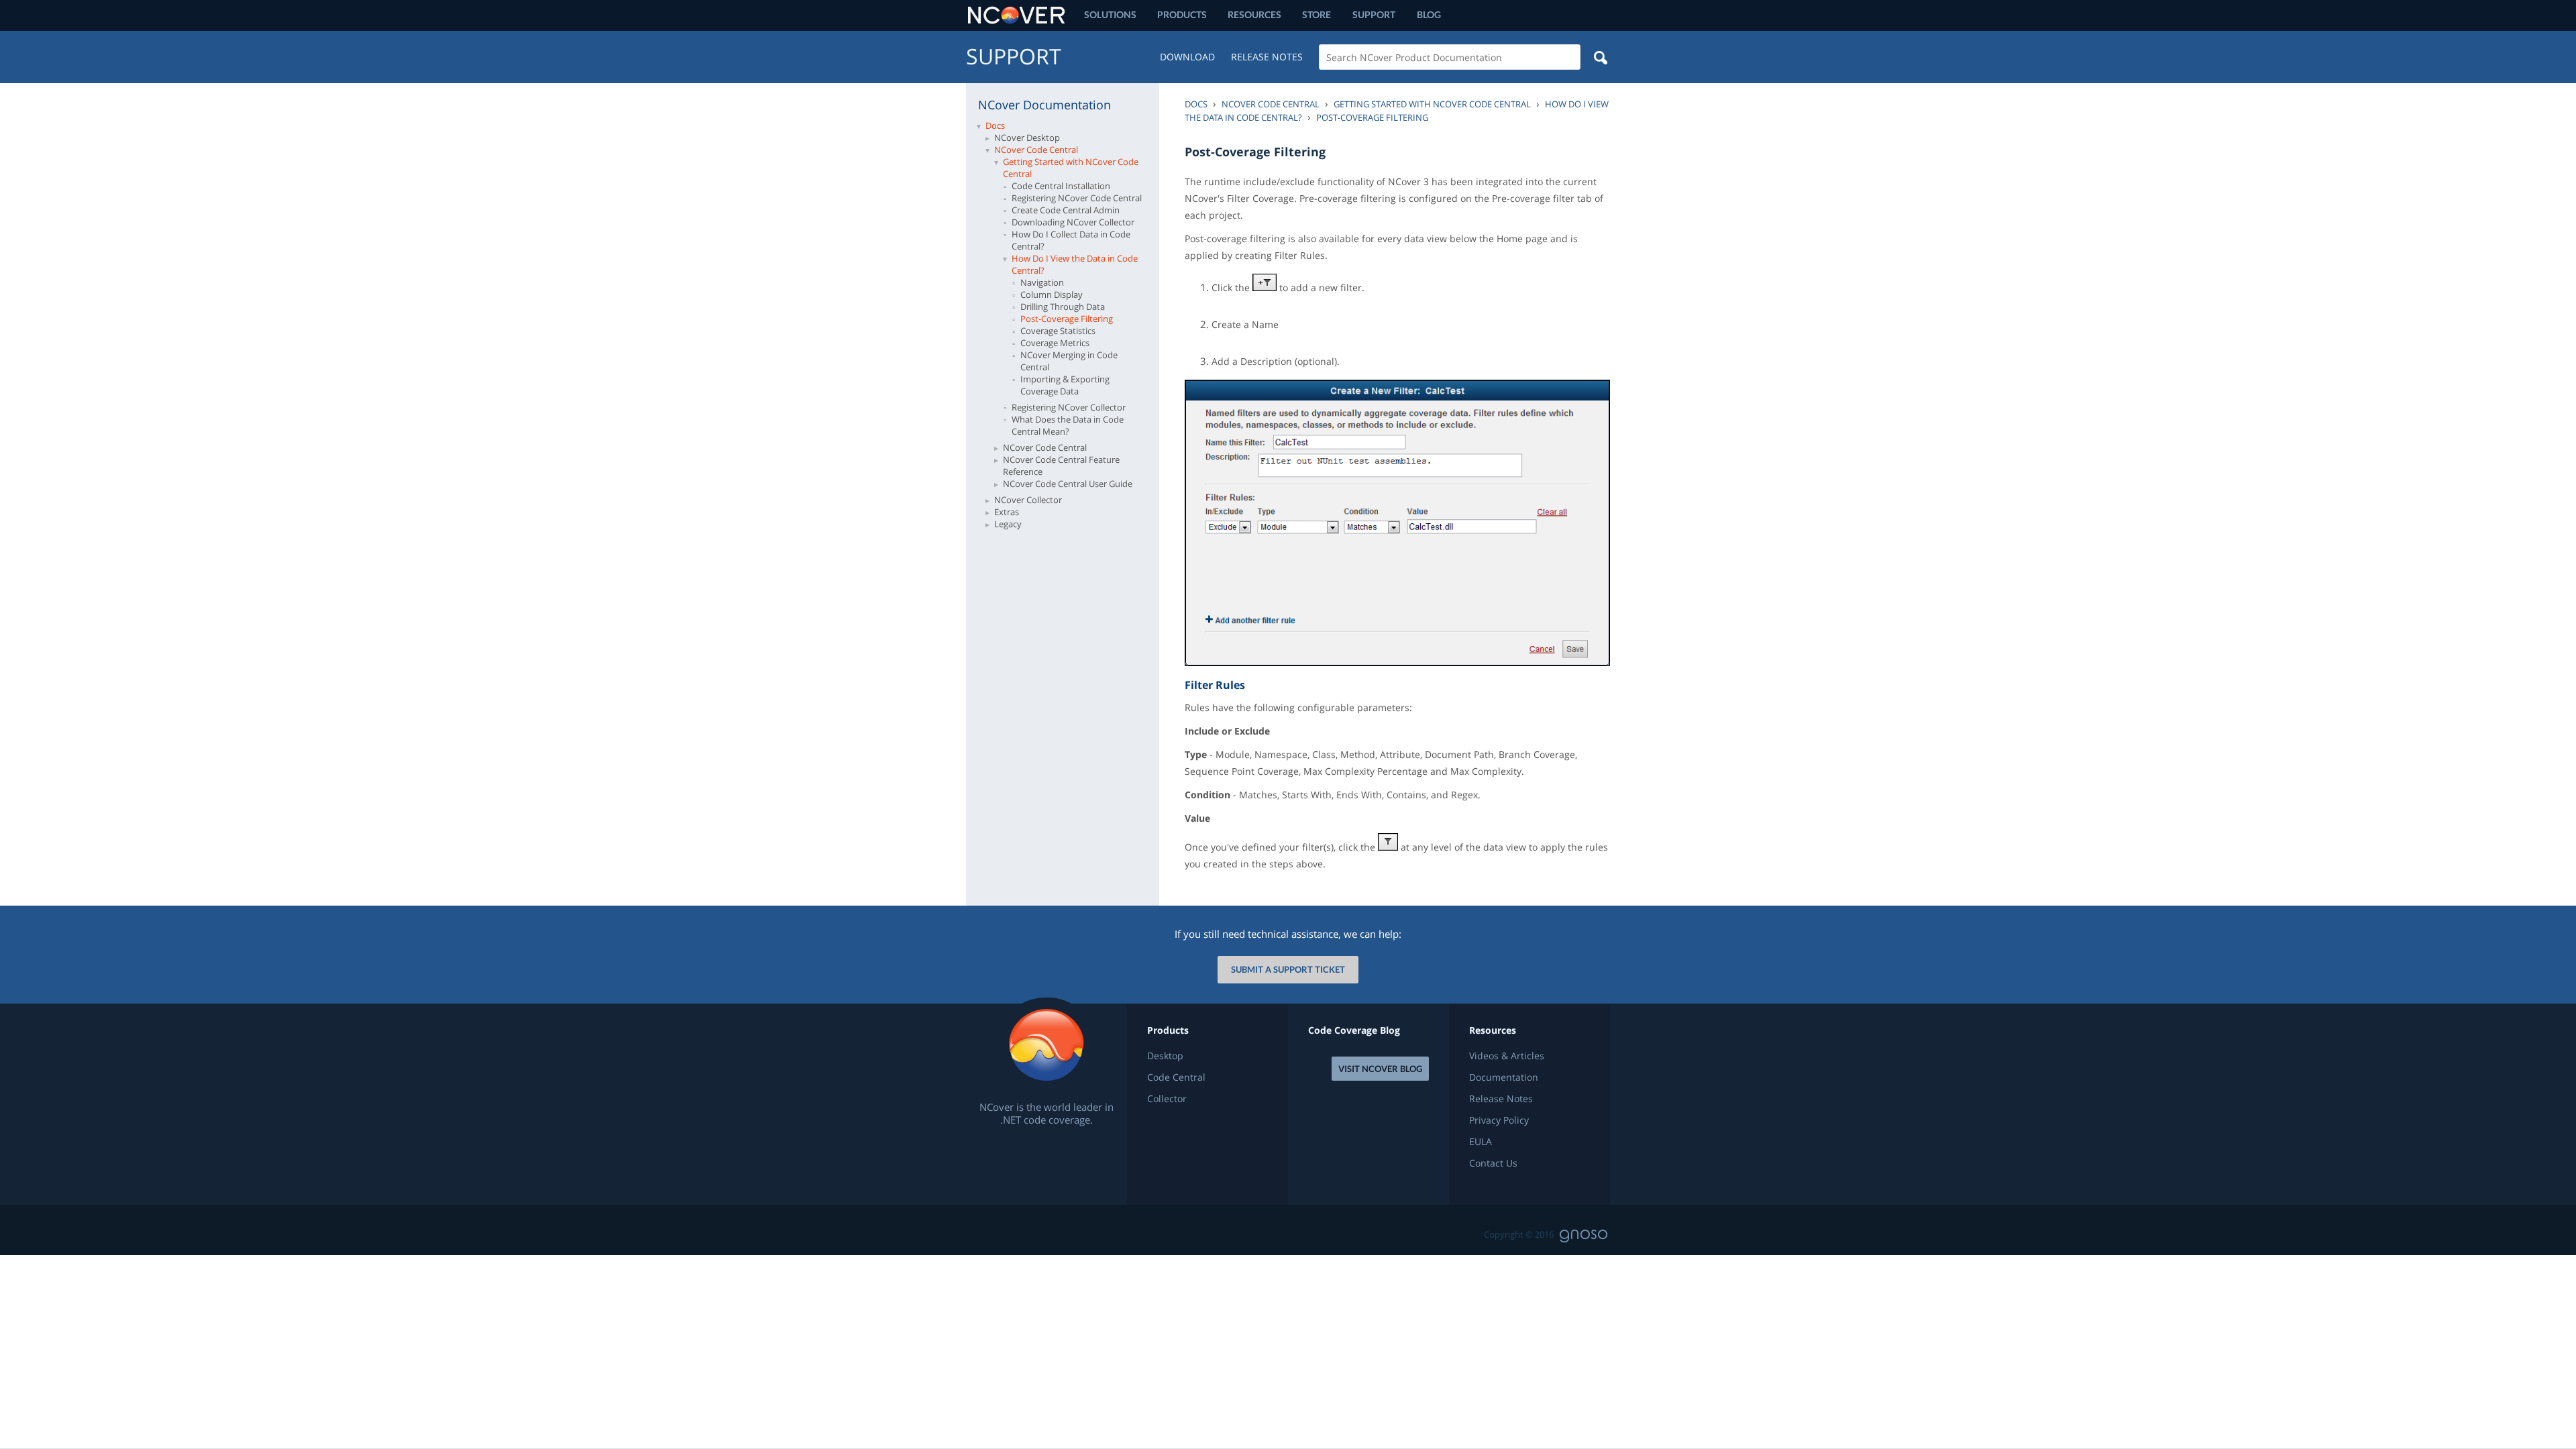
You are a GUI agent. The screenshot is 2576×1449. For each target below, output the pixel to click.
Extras (1007, 512)
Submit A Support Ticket (1288, 969)
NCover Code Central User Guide (1068, 484)
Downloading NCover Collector (1073, 222)
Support (1374, 14)
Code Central (1176, 1077)
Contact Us (1493, 1163)
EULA (1481, 1142)
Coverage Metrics (1055, 343)
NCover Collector (1028, 500)
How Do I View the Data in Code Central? (1075, 264)
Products (1182, 14)
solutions (1110, 14)
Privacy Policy (1499, 1120)
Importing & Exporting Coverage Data (1065, 385)
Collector (1167, 1099)
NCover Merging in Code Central (1069, 361)
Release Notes (1267, 57)
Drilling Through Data (1063, 307)
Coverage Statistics (1058, 331)
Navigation (1042, 282)
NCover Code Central (1036, 150)
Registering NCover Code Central (1077, 198)
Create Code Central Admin (1066, 210)
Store (1317, 14)
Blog (1429, 14)
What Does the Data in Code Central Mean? (1068, 425)
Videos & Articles (1507, 1056)
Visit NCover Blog (1380, 1069)
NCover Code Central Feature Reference (1061, 466)
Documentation (1504, 1077)
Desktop (1165, 1056)
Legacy (1008, 524)
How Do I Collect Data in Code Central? (1071, 240)
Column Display (1052, 294)
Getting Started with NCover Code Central (1071, 168)
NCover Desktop (1027, 138)
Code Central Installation (1061, 186)
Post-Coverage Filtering (1067, 319)
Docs (995, 125)
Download (1187, 57)
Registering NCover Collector (1069, 407)
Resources (1254, 14)
